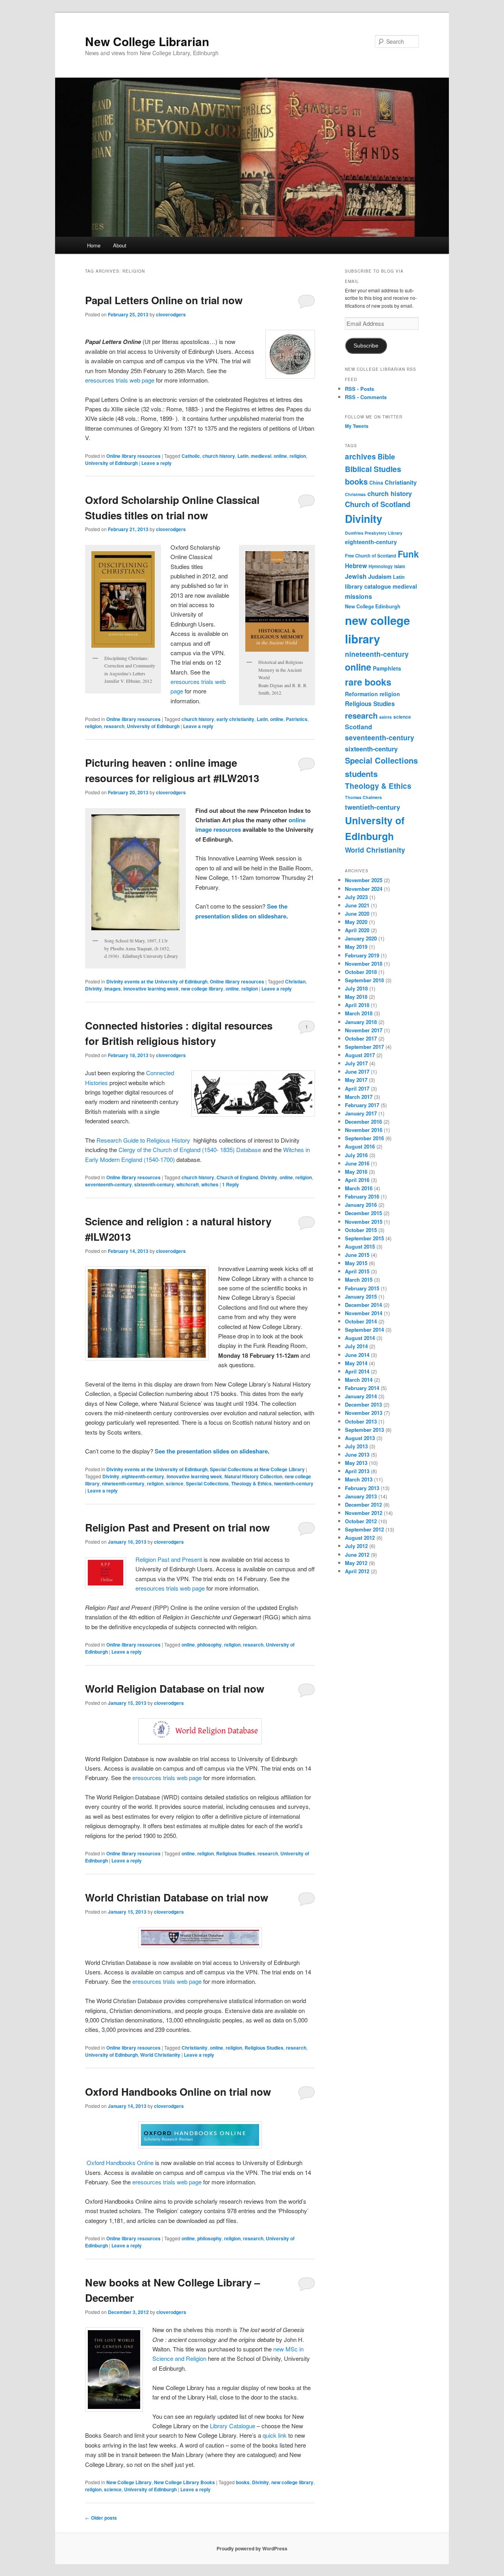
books (243, 2482)
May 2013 (356, 1463)
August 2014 (360, 1338)
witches (210, 1184)
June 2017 (357, 1071)
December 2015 (363, 1213)
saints (385, 717)
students (361, 774)
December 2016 (363, 1122)
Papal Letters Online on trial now (164, 300)
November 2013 (364, 1413)
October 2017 (361, 1038)
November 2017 (364, 1030)
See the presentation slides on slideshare (210, 1451)
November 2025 (364, 880)
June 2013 (357, 1454)
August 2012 (360, 1538)
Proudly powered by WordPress (252, 2548)
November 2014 (364, 1313)
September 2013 (364, 1430)
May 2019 (356, 947)
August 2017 (360, 1055)
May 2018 (356, 997)
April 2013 (357, 1471)
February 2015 (362, 1288)
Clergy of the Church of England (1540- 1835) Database (190, 1150)
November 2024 (364, 889)
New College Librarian (147, 41)
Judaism (380, 576)
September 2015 (364, 1238)
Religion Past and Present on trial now (177, 1527)
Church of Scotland (378, 504)
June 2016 (357, 1163)
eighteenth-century (143, 1476)
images (113, 989)
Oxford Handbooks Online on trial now (178, 2092)
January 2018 (361, 1022)
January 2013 (361, 1496)
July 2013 (356, 1446)
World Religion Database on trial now (175, 1689)
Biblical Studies (373, 469)
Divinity (94, 989)
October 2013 (361, 1421)
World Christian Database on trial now (177, 1897)
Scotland (359, 727)
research (114, 726)
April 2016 (357, 1180)
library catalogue (368, 586)
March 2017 (359, 1097)
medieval (261, 456)
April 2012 (357, 1571)
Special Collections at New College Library (257, 1469)
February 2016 (362, 1196)
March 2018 (359, 1013)
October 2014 (361, 1321)
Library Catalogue (233, 2426)
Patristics (297, 719)
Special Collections (207, 1483)
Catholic (191, 456)
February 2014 (362, 1388)
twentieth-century (294, 1483)
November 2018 (364, 964)
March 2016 (359, 1188)
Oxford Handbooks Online (119, 2162)
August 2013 (360, 1438)
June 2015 (357, 1255)
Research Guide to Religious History (145, 1140)
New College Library (129, 2482)
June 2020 (357, 913)
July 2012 (356, 1546)
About (120, 245)
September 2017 (364, 1047)
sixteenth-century (154, 1184)
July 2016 (356, 1155)
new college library (202, 989)
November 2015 (364, 1222)
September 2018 (364, 980)
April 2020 (357, 930)
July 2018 (356, 988)
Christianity (195, 2048)
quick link (275, 2435)
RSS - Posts (359, 389)
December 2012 (363, 1505)
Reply (231, 1184)
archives (360, 456)
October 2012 (361, 1521)
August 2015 (360, 1246)
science (175, 1483)
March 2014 (359, 1380)
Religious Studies (236, 1853)
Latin (243, 456)
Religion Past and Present (169, 1559)
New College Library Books (184, 2482)
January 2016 (361, 1205)
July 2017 (356, 1063)
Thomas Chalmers (363, 797)
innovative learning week (151, 989)
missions (359, 596)
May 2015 (356, 1263)
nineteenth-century (123, 1483)
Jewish (356, 576)
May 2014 (356, 1363)
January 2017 (361, 1113)
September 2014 (364, 1330)
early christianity (235, 719)
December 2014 (363, 1305)
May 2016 (356, 1172)
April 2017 (357, 1088)
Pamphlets (387, 668)
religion (298, 456)
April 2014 (357, 1371)
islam (400, 566)
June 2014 (357, 1355)
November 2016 (364, 1130)
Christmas (355, 494)
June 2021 (357, 905)
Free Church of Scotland (371, 556)
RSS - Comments (366, 397)
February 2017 (362, 1105)
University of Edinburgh (111, 463)
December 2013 (363, 1404)
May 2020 (356, 922)
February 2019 (362, 955)
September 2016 (364, 1138)
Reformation (361, 694)
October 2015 (361, 1230)
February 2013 (362, 1488)
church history (219, 456)
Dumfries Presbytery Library (374, 533)
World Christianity (160, 2055)
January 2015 (361, 1296)
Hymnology (381, 566)
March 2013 (359, 1479)
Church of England (237, 1177)
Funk (408, 554)
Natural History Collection (253, 1476)
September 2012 (364, 1529)
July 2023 (356, 897)
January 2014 (361, 1396)
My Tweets (357, 426)
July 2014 (356, 1346)
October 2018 (361, 972)
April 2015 (357, 1271)
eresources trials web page (120, 380)
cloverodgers (171, 314)
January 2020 (361, 938)
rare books (368, 682)
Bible (386, 456)
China (376, 483)
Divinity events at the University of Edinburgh (157, 981)
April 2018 (357, 1005)
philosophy (209, 1645)
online (280, 456)
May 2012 (356, 1563)
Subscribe (366, 346)
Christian (295, 981)
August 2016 (360, 1146)
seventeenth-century (108, 1184)
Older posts (101, 2518)
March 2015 (359, 1280)
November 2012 (364, 1513)
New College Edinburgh (373, 606)
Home (94, 245)
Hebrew (356, 566)
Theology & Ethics (251, 1483)
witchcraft (188, 1184)
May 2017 (356, 1080)
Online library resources (133, 456)
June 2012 (357, 1555)
